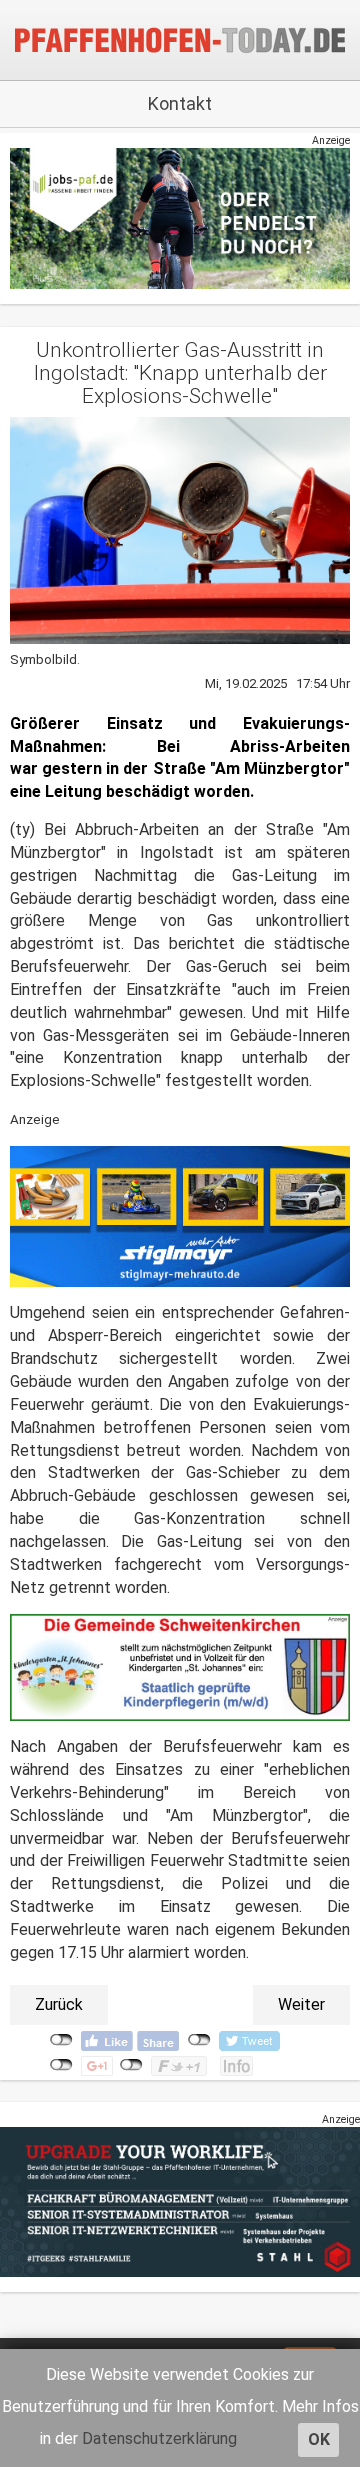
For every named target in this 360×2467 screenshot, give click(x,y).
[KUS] (180, 217)
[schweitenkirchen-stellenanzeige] (180, 1667)
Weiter (301, 2004)
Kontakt (180, 103)
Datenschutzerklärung (159, 2438)
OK (319, 2439)
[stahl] (180, 2201)
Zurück (59, 2004)
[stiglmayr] (180, 1216)
